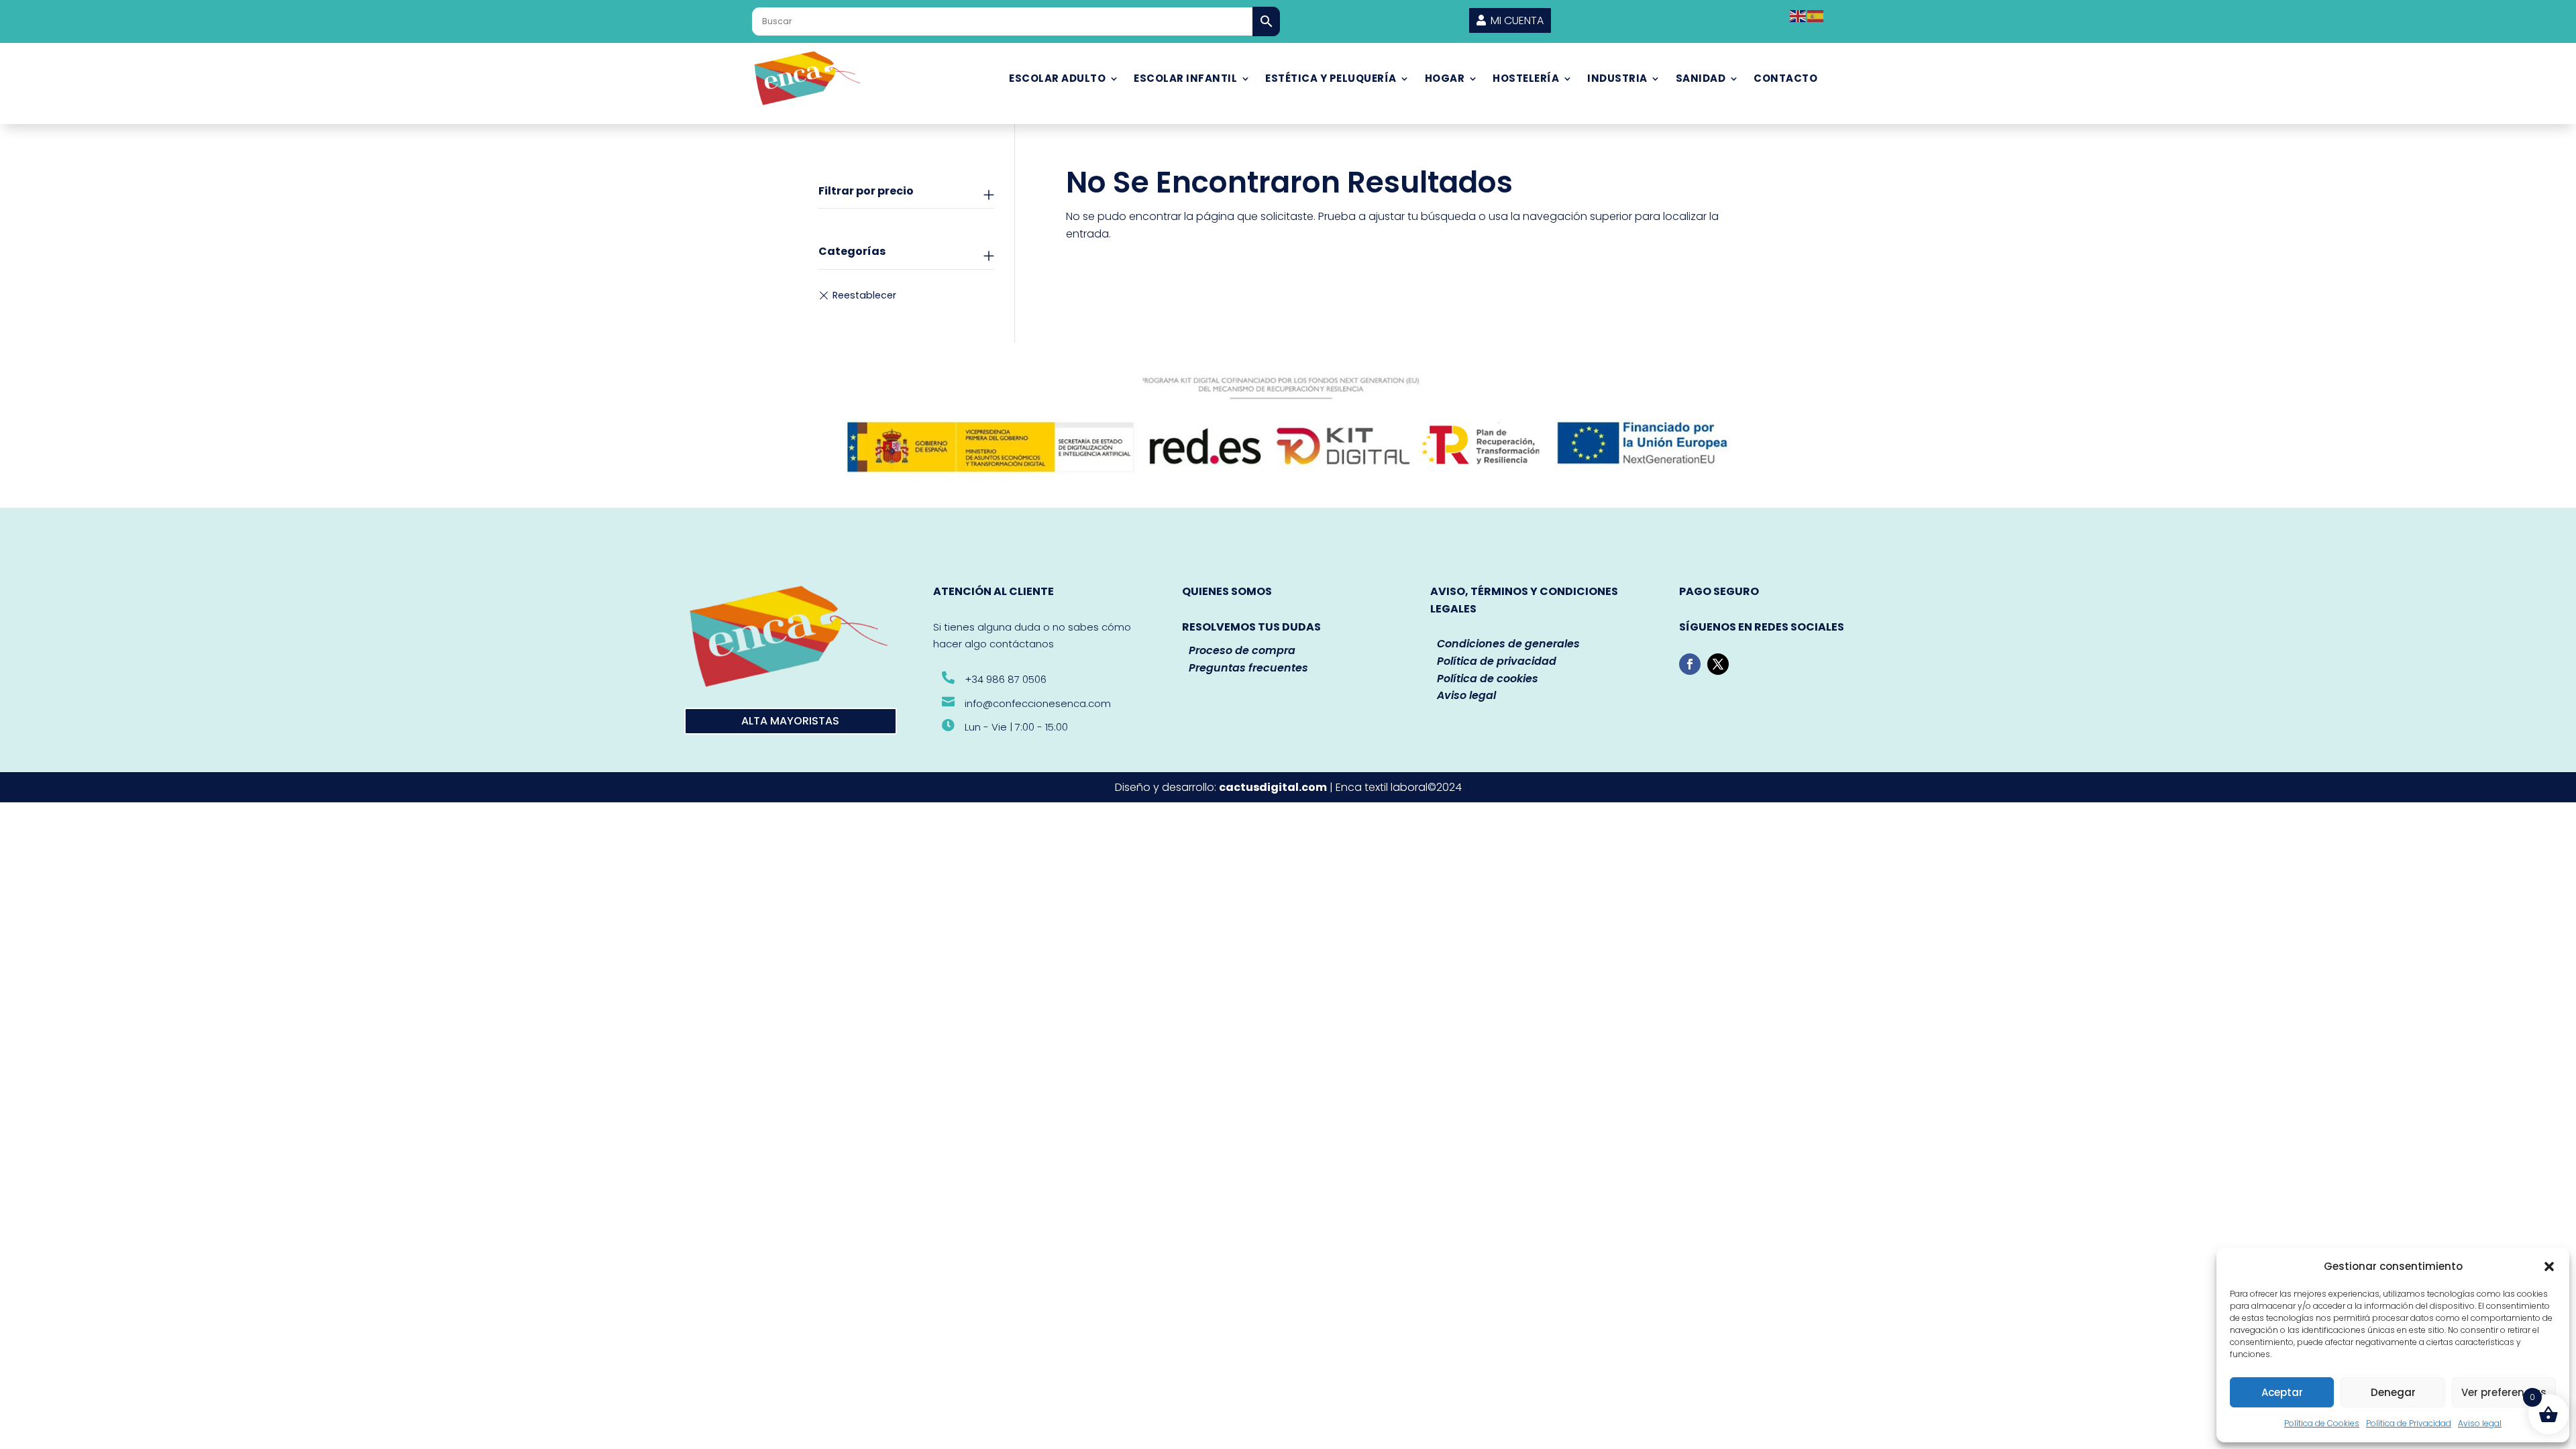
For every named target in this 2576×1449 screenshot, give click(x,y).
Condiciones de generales (1508, 644)
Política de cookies (1488, 679)
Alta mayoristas (790, 721)
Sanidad (1701, 78)
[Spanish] (1816, 15)
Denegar (2393, 1392)
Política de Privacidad (2409, 1423)
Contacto (1785, 78)
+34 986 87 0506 (1006, 679)
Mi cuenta (1517, 20)
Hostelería (1526, 78)
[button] (2549, 1267)
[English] (1799, 15)
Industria (1617, 78)
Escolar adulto (1057, 78)
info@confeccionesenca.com (1038, 703)
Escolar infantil (1185, 78)
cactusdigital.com (1273, 787)
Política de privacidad (1497, 661)
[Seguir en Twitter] (1718, 664)
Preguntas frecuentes (1248, 668)
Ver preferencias (2504, 1392)
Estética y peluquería (1331, 78)
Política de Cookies (2322, 1423)
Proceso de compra (1242, 650)
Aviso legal (2480, 1423)
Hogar (1445, 78)
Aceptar (2282, 1392)
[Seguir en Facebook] (1690, 664)
